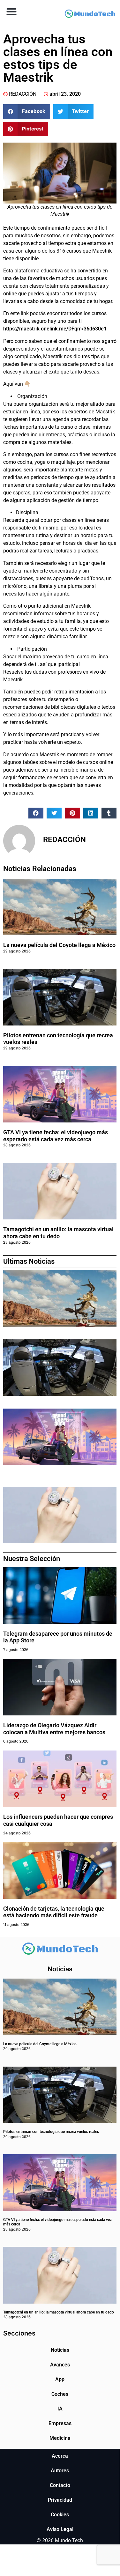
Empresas (60, 2423)
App (60, 2379)
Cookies (60, 2515)
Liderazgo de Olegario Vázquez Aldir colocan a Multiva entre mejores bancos (54, 1729)
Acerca (60, 2456)
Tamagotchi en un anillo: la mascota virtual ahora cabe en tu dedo (58, 1233)
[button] (11, 11)
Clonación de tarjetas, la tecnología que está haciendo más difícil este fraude (54, 1912)
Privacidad (60, 2500)
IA (60, 2409)
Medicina (60, 2438)
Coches (60, 2394)
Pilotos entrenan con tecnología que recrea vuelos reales (51, 2132)
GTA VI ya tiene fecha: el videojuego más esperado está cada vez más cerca (56, 1136)
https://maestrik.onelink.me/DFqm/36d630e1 (55, 329)
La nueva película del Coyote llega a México (59, 945)
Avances (60, 2365)
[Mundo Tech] (90, 14)
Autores (60, 2471)
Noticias (60, 2350)
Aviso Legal (60, 2529)
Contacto (60, 2485)
